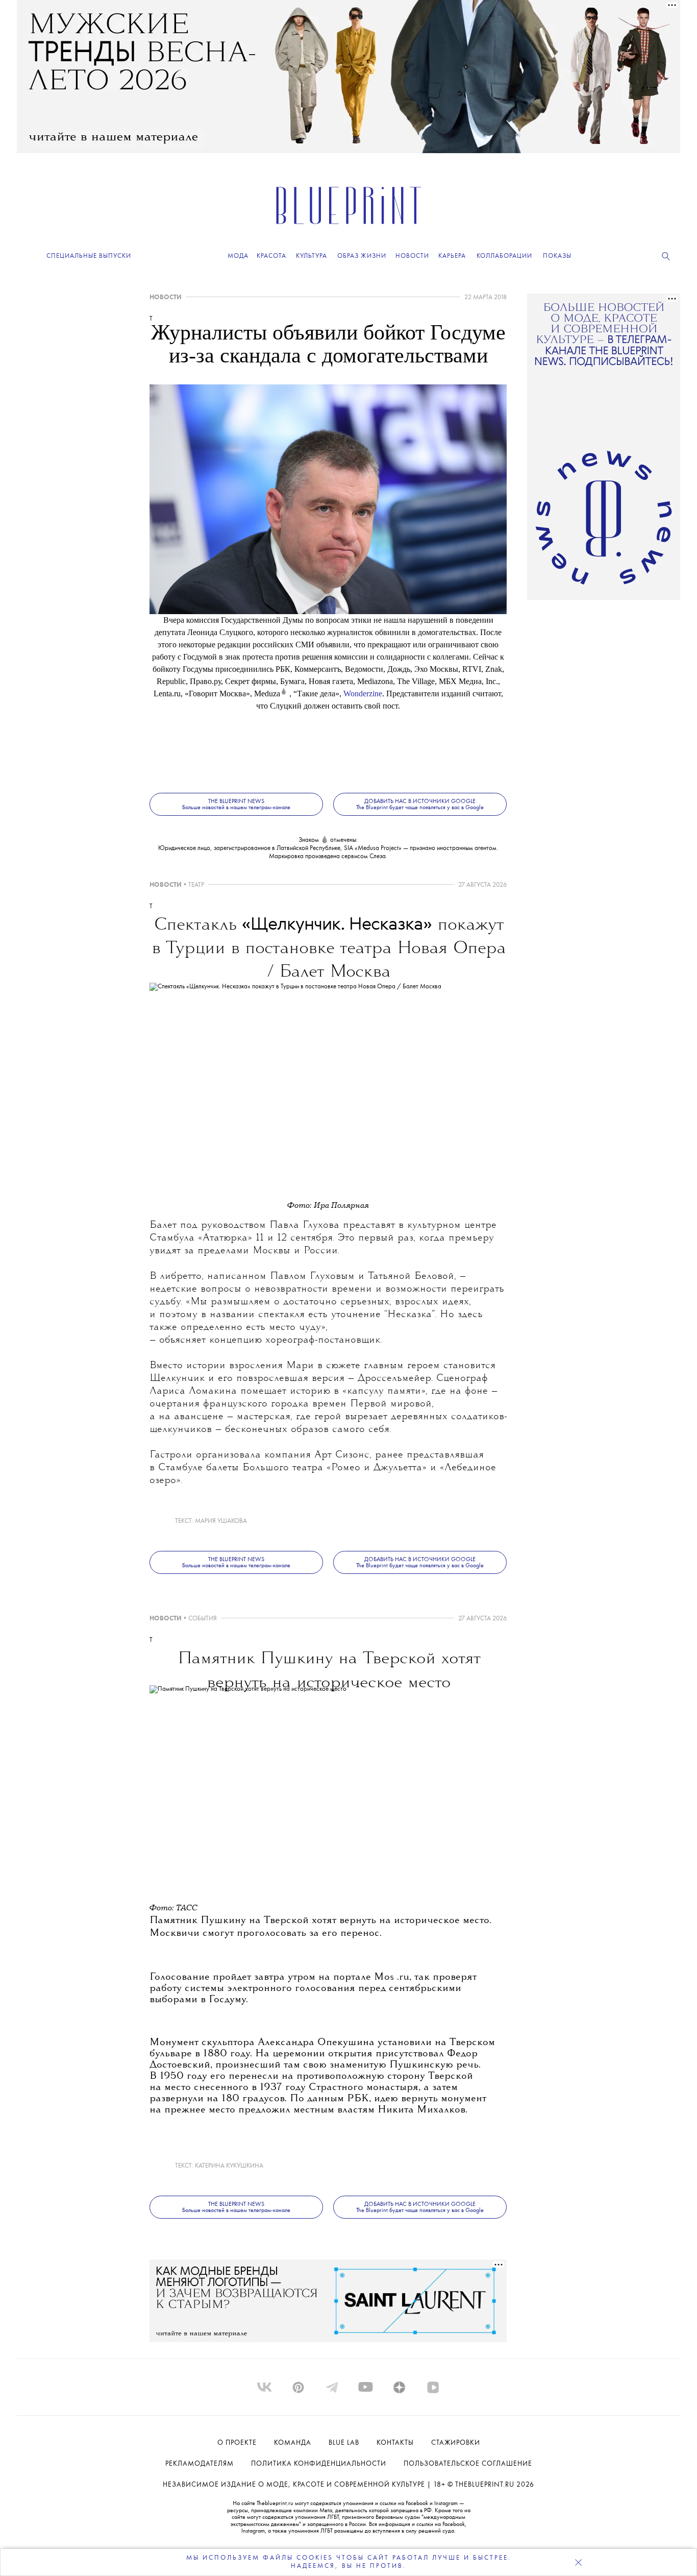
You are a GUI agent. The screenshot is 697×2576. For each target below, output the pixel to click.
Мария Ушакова (221, 1521)
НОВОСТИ (166, 297)
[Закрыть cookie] (578, 2562)
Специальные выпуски (89, 256)
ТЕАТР (196, 885)
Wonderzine (363, 694)
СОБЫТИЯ (203, 1619)
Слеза (378, 856)
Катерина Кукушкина (229, 2166)
